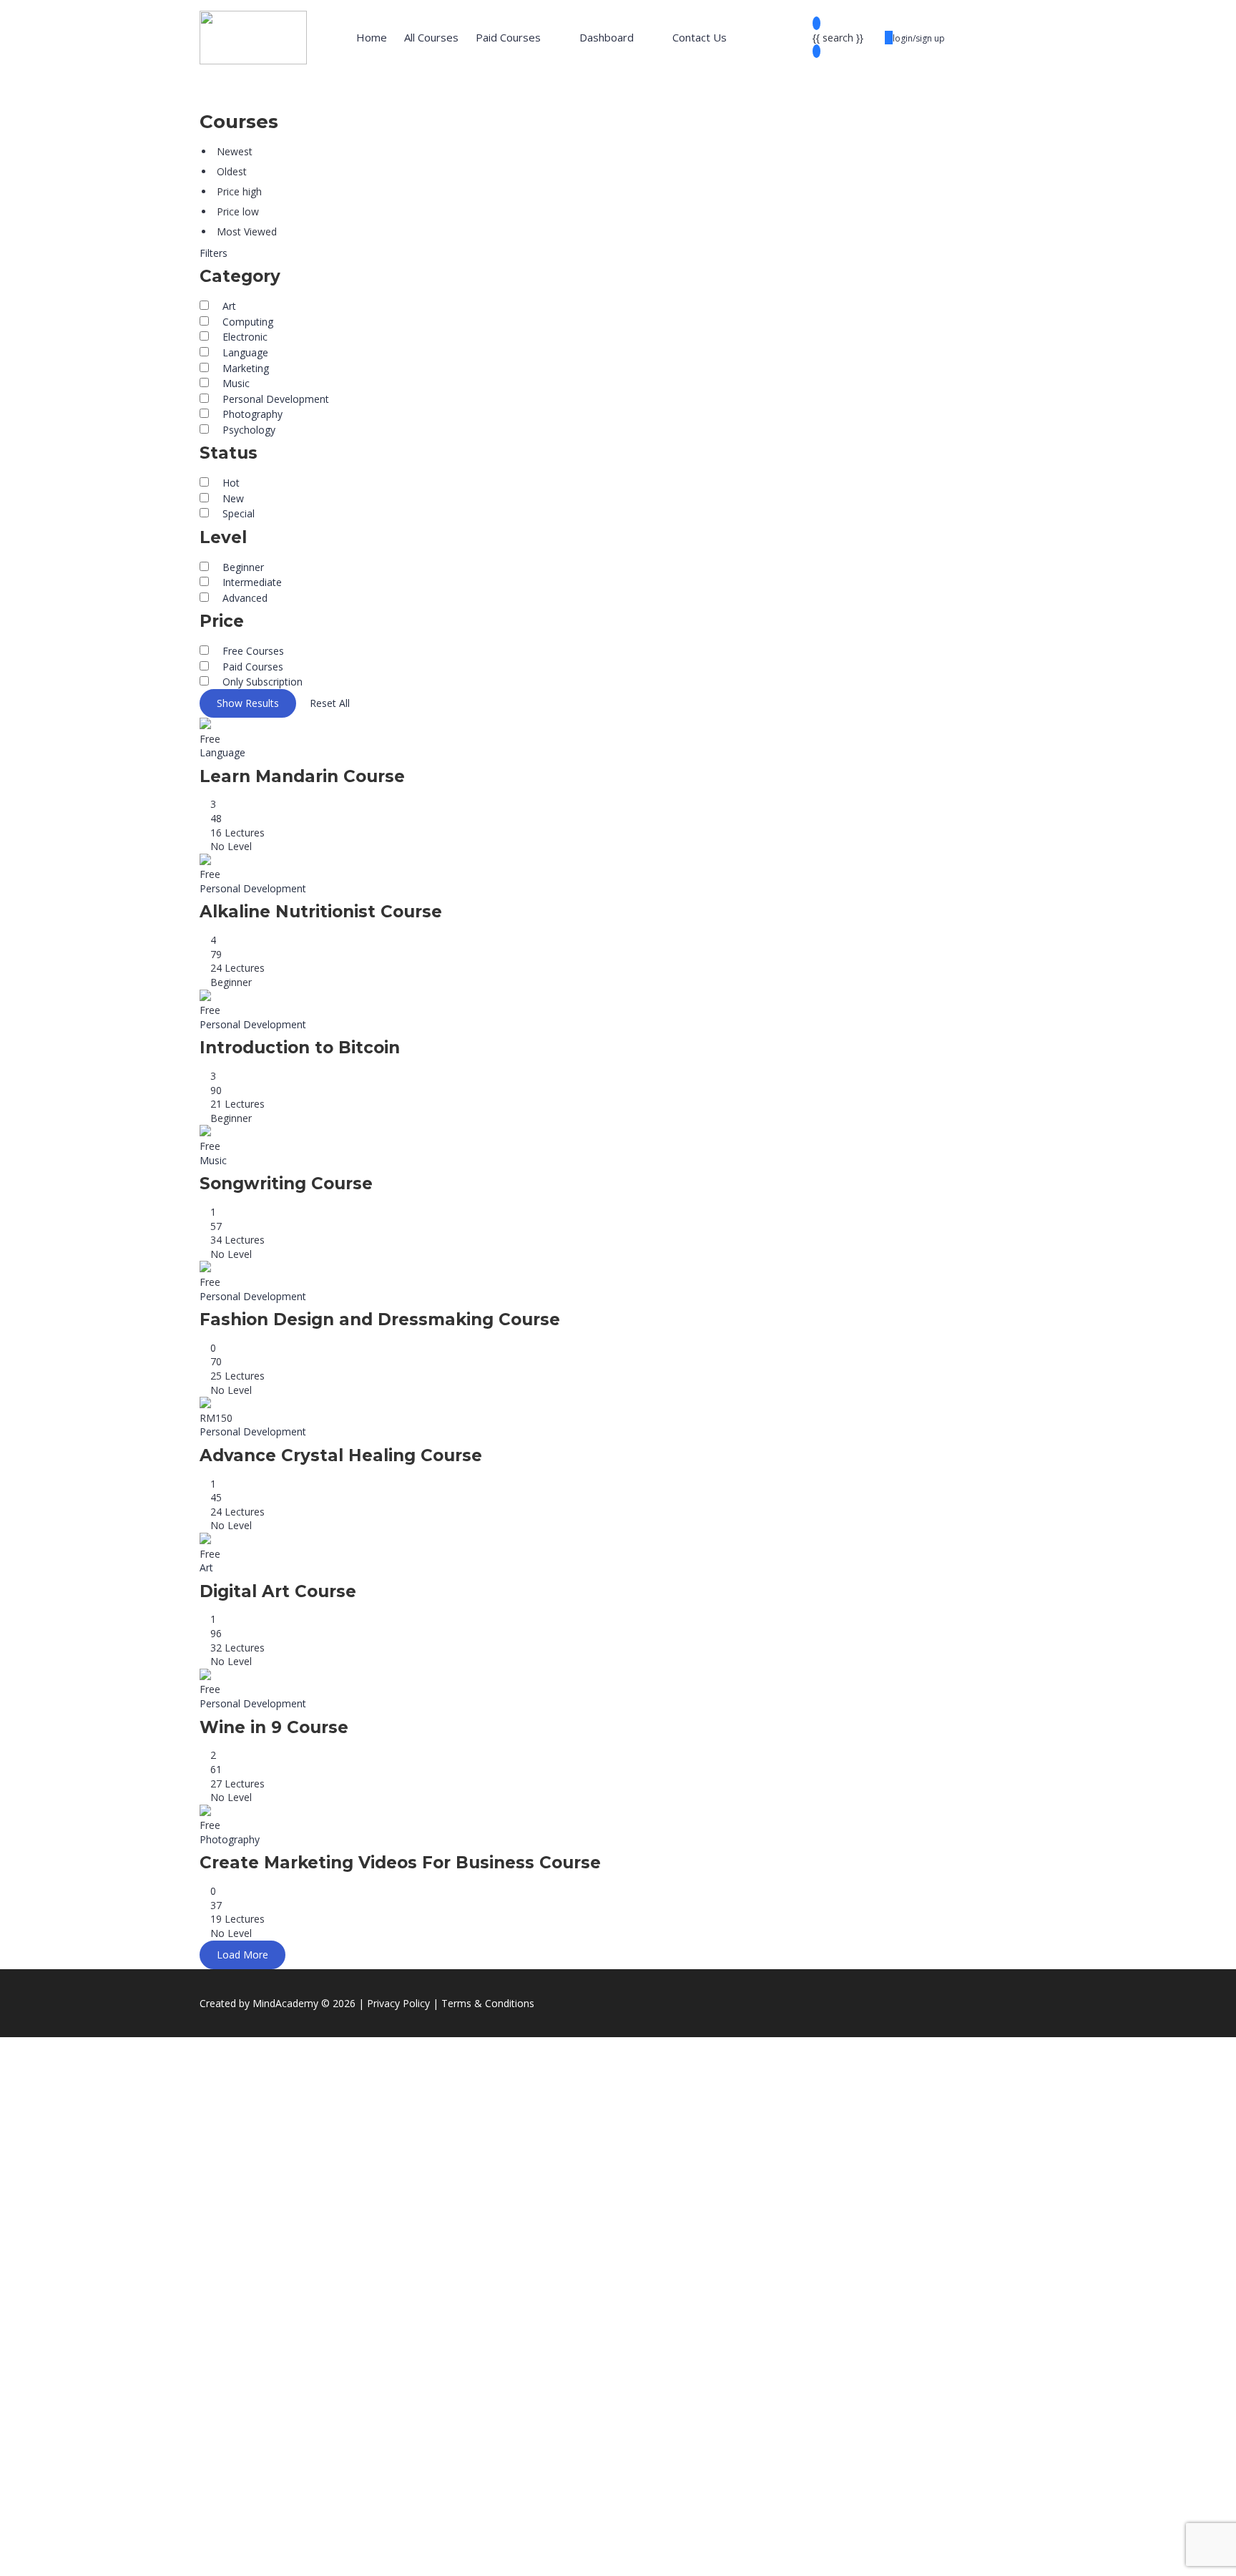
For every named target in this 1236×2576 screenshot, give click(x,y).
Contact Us (700, 37)
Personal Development (253, 888)
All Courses (431, 37)
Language (222, 752)
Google (30, 2058)
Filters (214, 253)
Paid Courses (508, 37)
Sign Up (80, 2555)
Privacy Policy (316, 2423)
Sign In (115, 2555)
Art (206, 1567)
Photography (230, 1839)
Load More (242, 1955)
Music (213, 1160)
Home (372, 37)
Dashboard (607, 37)
